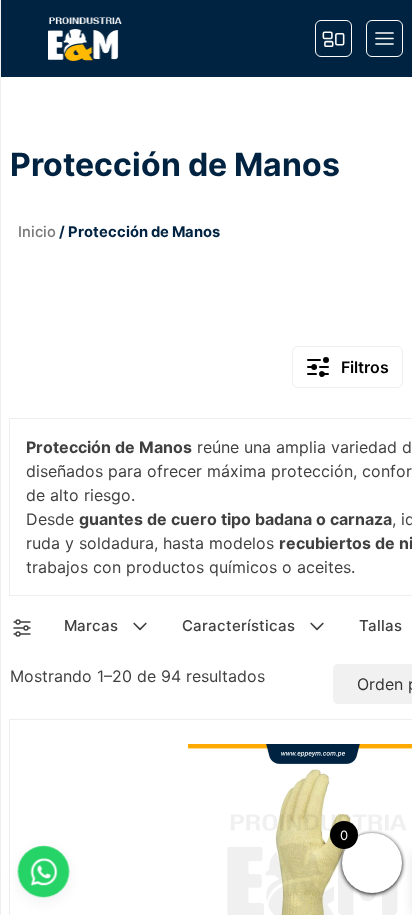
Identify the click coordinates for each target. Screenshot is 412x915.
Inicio (37, 232)
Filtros (365, 367)
